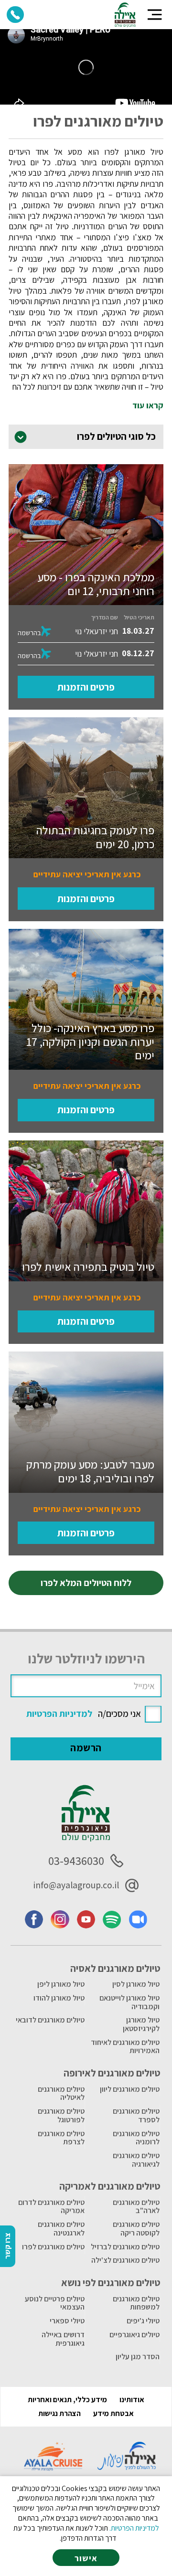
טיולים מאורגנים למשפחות (136, 2303)
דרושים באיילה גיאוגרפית (63, 2339)
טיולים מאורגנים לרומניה (136, 2138)
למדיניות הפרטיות (59, 1714)
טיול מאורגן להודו (59, 1998)
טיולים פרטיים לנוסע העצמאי (55, 2303)
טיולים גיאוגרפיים (134, 2335)
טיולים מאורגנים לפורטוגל (61, 2115)
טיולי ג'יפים (143, 2321)
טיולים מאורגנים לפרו (53, 2247)
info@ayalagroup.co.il (76, 1885)
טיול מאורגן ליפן (61, 1984)
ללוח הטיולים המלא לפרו (86, 1583)
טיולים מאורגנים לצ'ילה (125, 2260)
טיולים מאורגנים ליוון (130, 2089)
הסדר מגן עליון (138, 2357)
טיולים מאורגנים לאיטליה (61, 2093)
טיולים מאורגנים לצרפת (61, 2138)
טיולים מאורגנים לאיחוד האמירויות (125, 2047)
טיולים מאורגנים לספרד (136, 2115)
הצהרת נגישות (59, 2413)
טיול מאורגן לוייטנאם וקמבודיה (129, 2002)
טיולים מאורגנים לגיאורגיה (136, 2160)
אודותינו (132, 2400)
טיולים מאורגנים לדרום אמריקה (51, 2207)
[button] (155, 15)
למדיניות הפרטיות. (134, 2528)
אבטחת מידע (113, 2413)
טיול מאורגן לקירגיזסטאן (141, 2024)
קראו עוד (148, 405)
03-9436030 (76, 1861)
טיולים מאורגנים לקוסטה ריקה (136, 2229)
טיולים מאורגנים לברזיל (125, 2247)
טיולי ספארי (67, 2321)
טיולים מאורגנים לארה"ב (136, 2207)
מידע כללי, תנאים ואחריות (67, 2400)
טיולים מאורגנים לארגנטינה (61, 2229)
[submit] (86, 1749)
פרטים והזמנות (86, 687)
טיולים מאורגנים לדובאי (50, 2020)
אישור (86, 2558)
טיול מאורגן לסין (136, 1984)
